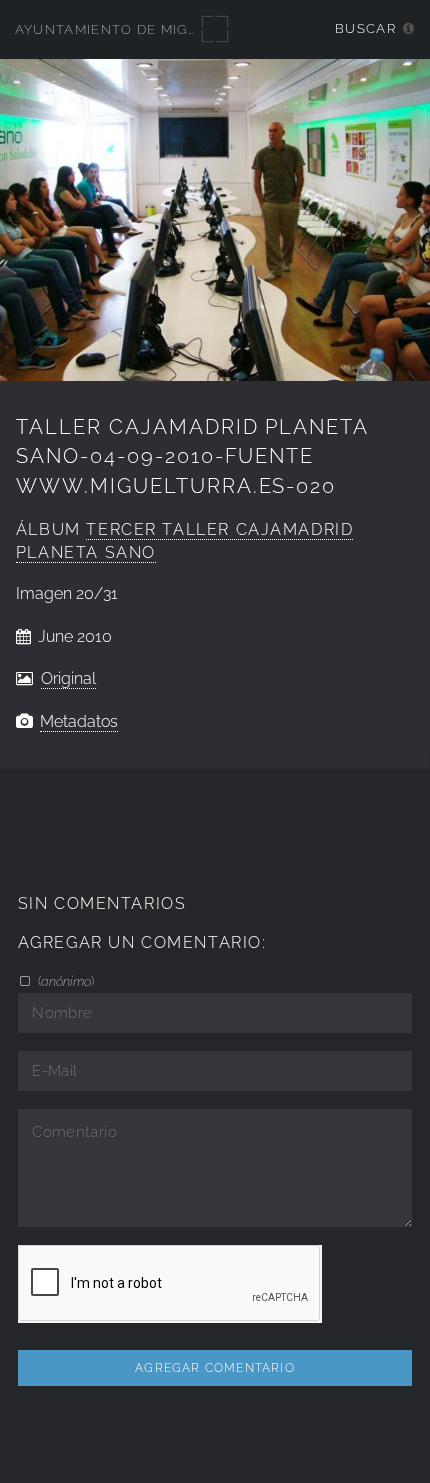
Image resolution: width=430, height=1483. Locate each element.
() (64, 981)
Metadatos (79, 721)
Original (68, 678)
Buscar (365, 28)
